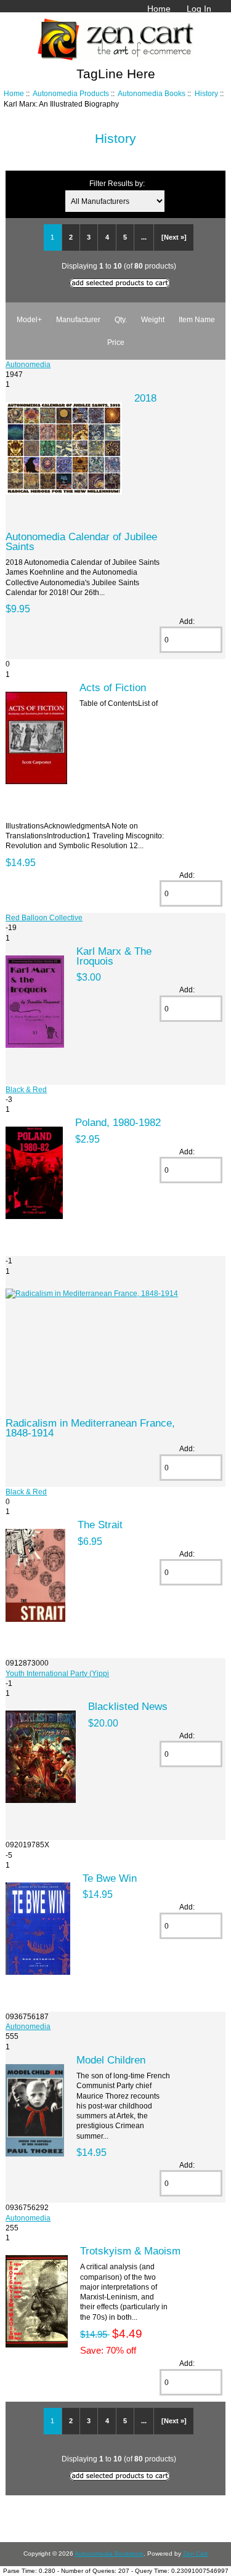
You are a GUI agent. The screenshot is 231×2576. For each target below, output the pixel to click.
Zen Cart (195, 2554)
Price (116, 342)
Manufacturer (78, 319)
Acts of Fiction (113, 687)
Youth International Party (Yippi (57, 1673)
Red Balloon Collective (44, 917)
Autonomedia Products (71, 93)
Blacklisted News (128, 1706)
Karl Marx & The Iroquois (114, 956)
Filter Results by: (117, 183)
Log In (199, 9)
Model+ (29, 319)
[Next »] (174, 237)
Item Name (197, 319)
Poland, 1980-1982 (118, 1122)
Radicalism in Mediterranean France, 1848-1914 (90, 1428)
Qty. (121, 319)
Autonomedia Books (152, 93)
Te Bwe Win (110, 1878)
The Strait (100, 1525)
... (144, 237)
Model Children (111, 2060)
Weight (153, 319)
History (206, 93)
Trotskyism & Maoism (130, 2251)
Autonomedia (28, 364)
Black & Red (26, 1089)
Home (159, 9)
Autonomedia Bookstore (109, 2554)
